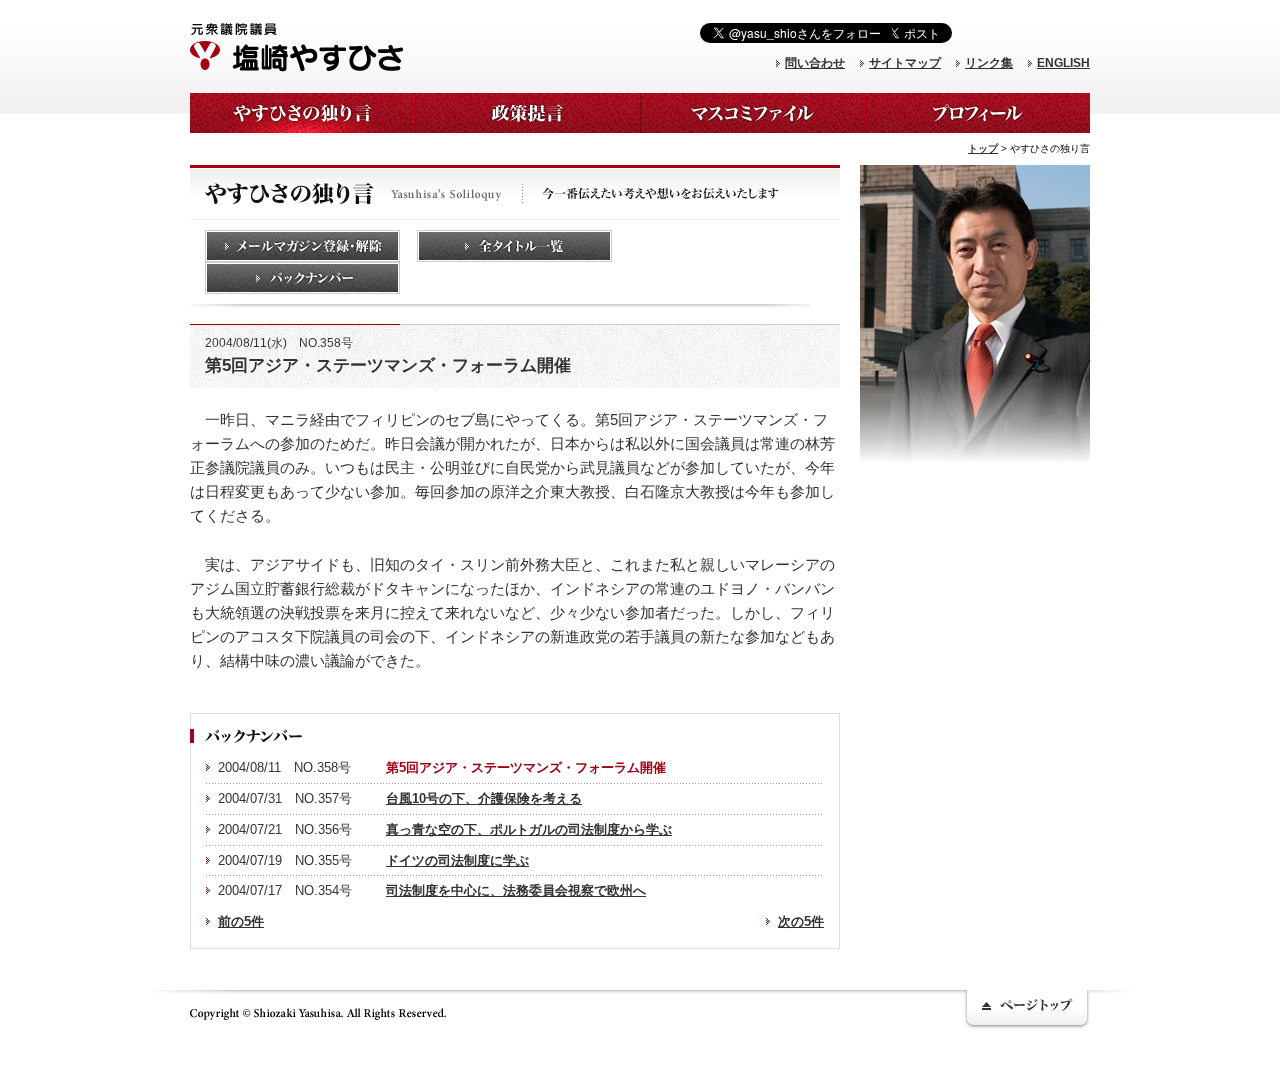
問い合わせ (815, 63)
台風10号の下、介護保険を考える (484, 798)
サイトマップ (905, 63)
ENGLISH (1063, 63)
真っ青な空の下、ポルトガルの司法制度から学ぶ (529, 829)
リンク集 (989, 63)
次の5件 (801, 921)
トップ (983, 148)
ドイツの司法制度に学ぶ (457, 860)
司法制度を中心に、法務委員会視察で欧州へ (516, 890)
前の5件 (241, 921)
